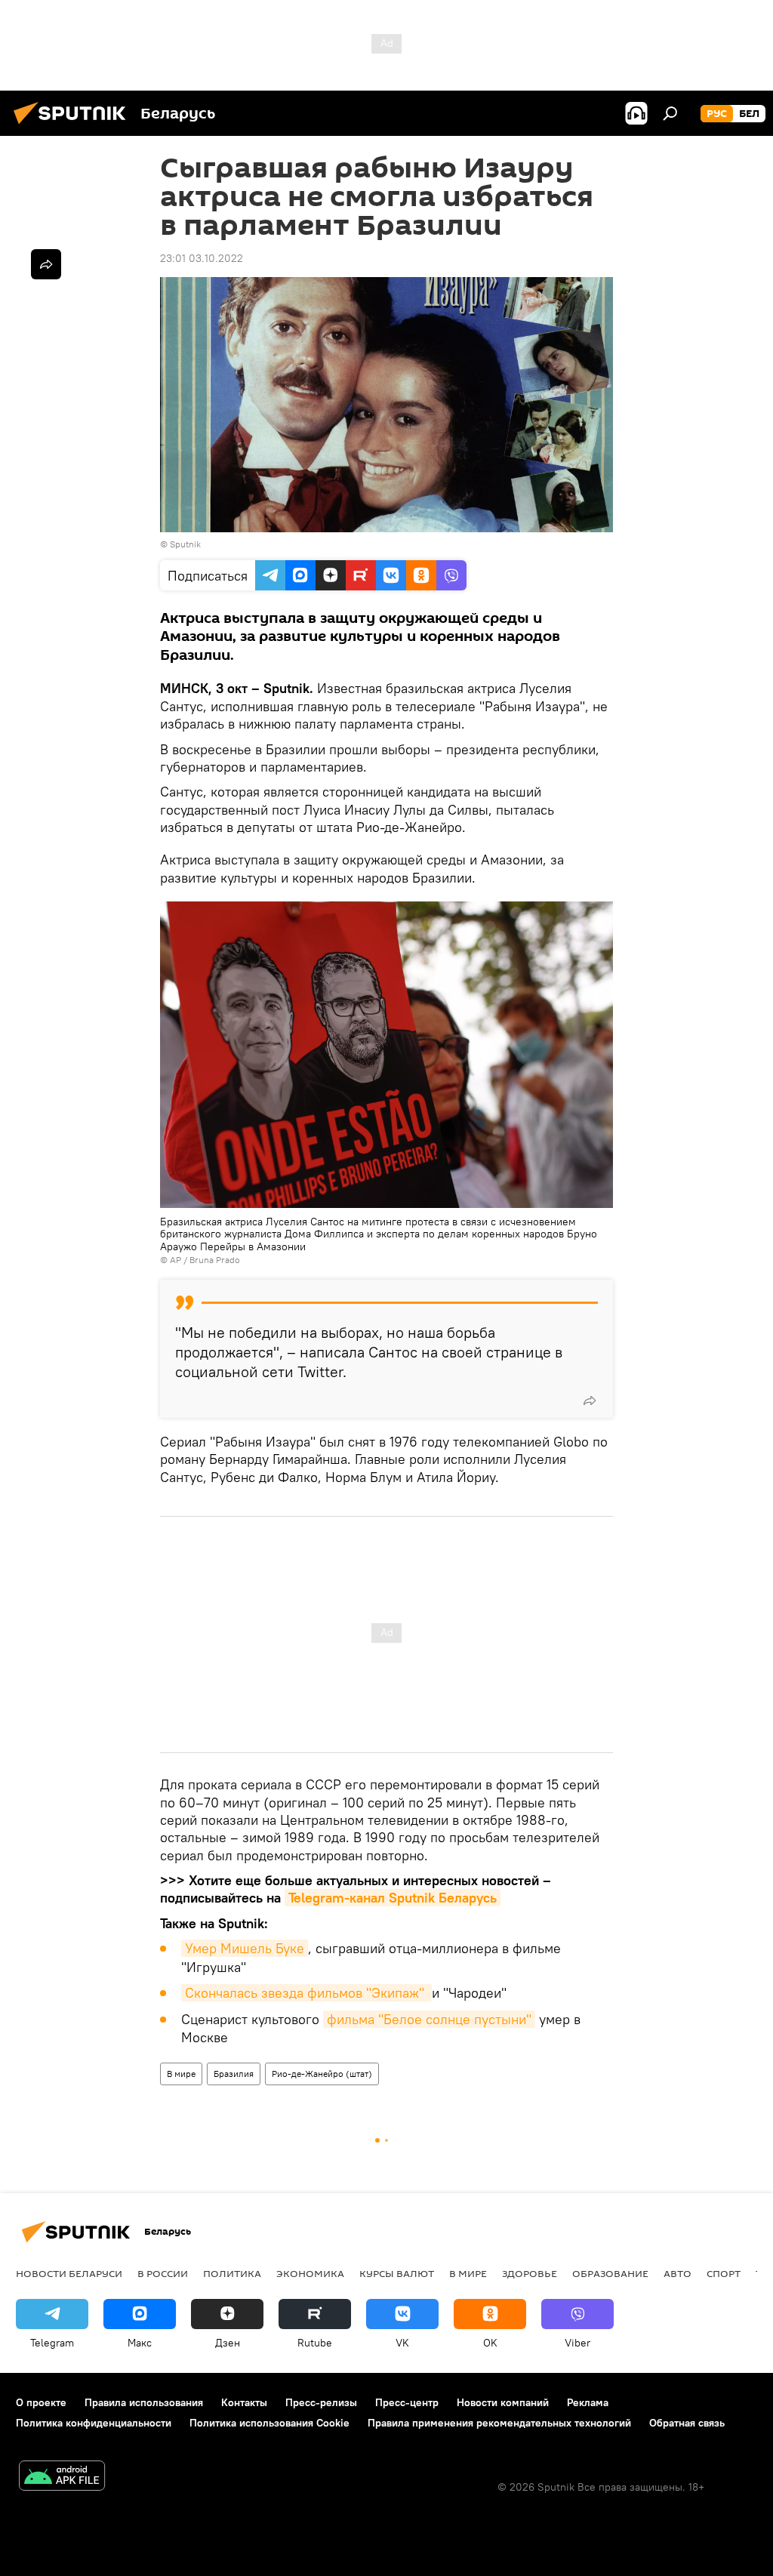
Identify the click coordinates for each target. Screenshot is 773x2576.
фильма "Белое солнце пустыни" (429, 2019)
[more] (590, 1400)
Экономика (310, 2273)
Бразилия (234, 2074)
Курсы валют (397, 2273)
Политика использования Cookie (269, 2423)
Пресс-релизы (321, 2402)
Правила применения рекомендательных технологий (499, 2423)
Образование (610, 2273)
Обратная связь (687, 2423)
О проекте (41, 2402)
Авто (678, 2273)
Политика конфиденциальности (94, 2423)
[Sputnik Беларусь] (74, 126)
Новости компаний (503, 2402)
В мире (181, 2074)
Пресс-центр (407, 2402)
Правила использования (144, 2402)
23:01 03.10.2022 (202, 258)
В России (163, 2273)
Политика (232, 2273)
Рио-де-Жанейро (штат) (322, 2074)
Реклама (588, 2402)
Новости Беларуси (69, 2273)
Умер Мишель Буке (245, 1948)
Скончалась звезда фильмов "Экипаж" (306, 1993)
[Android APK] (62, 2477)
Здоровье (530, 2273)
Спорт (724, 2273)
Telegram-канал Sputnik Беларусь (393, 1898)
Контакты (244, 2402)
